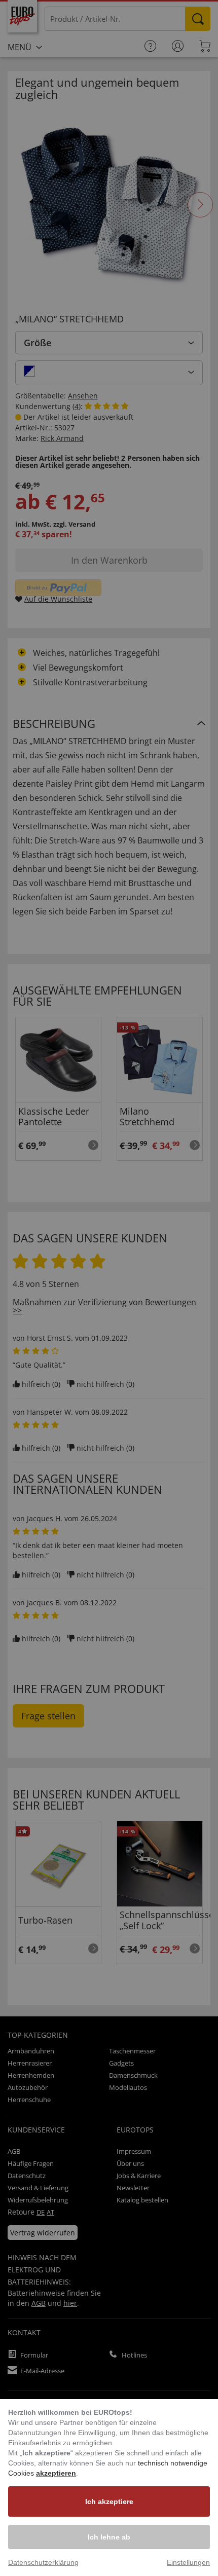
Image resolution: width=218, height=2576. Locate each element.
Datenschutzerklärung (43, 2562)
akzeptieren (56, 2473)
